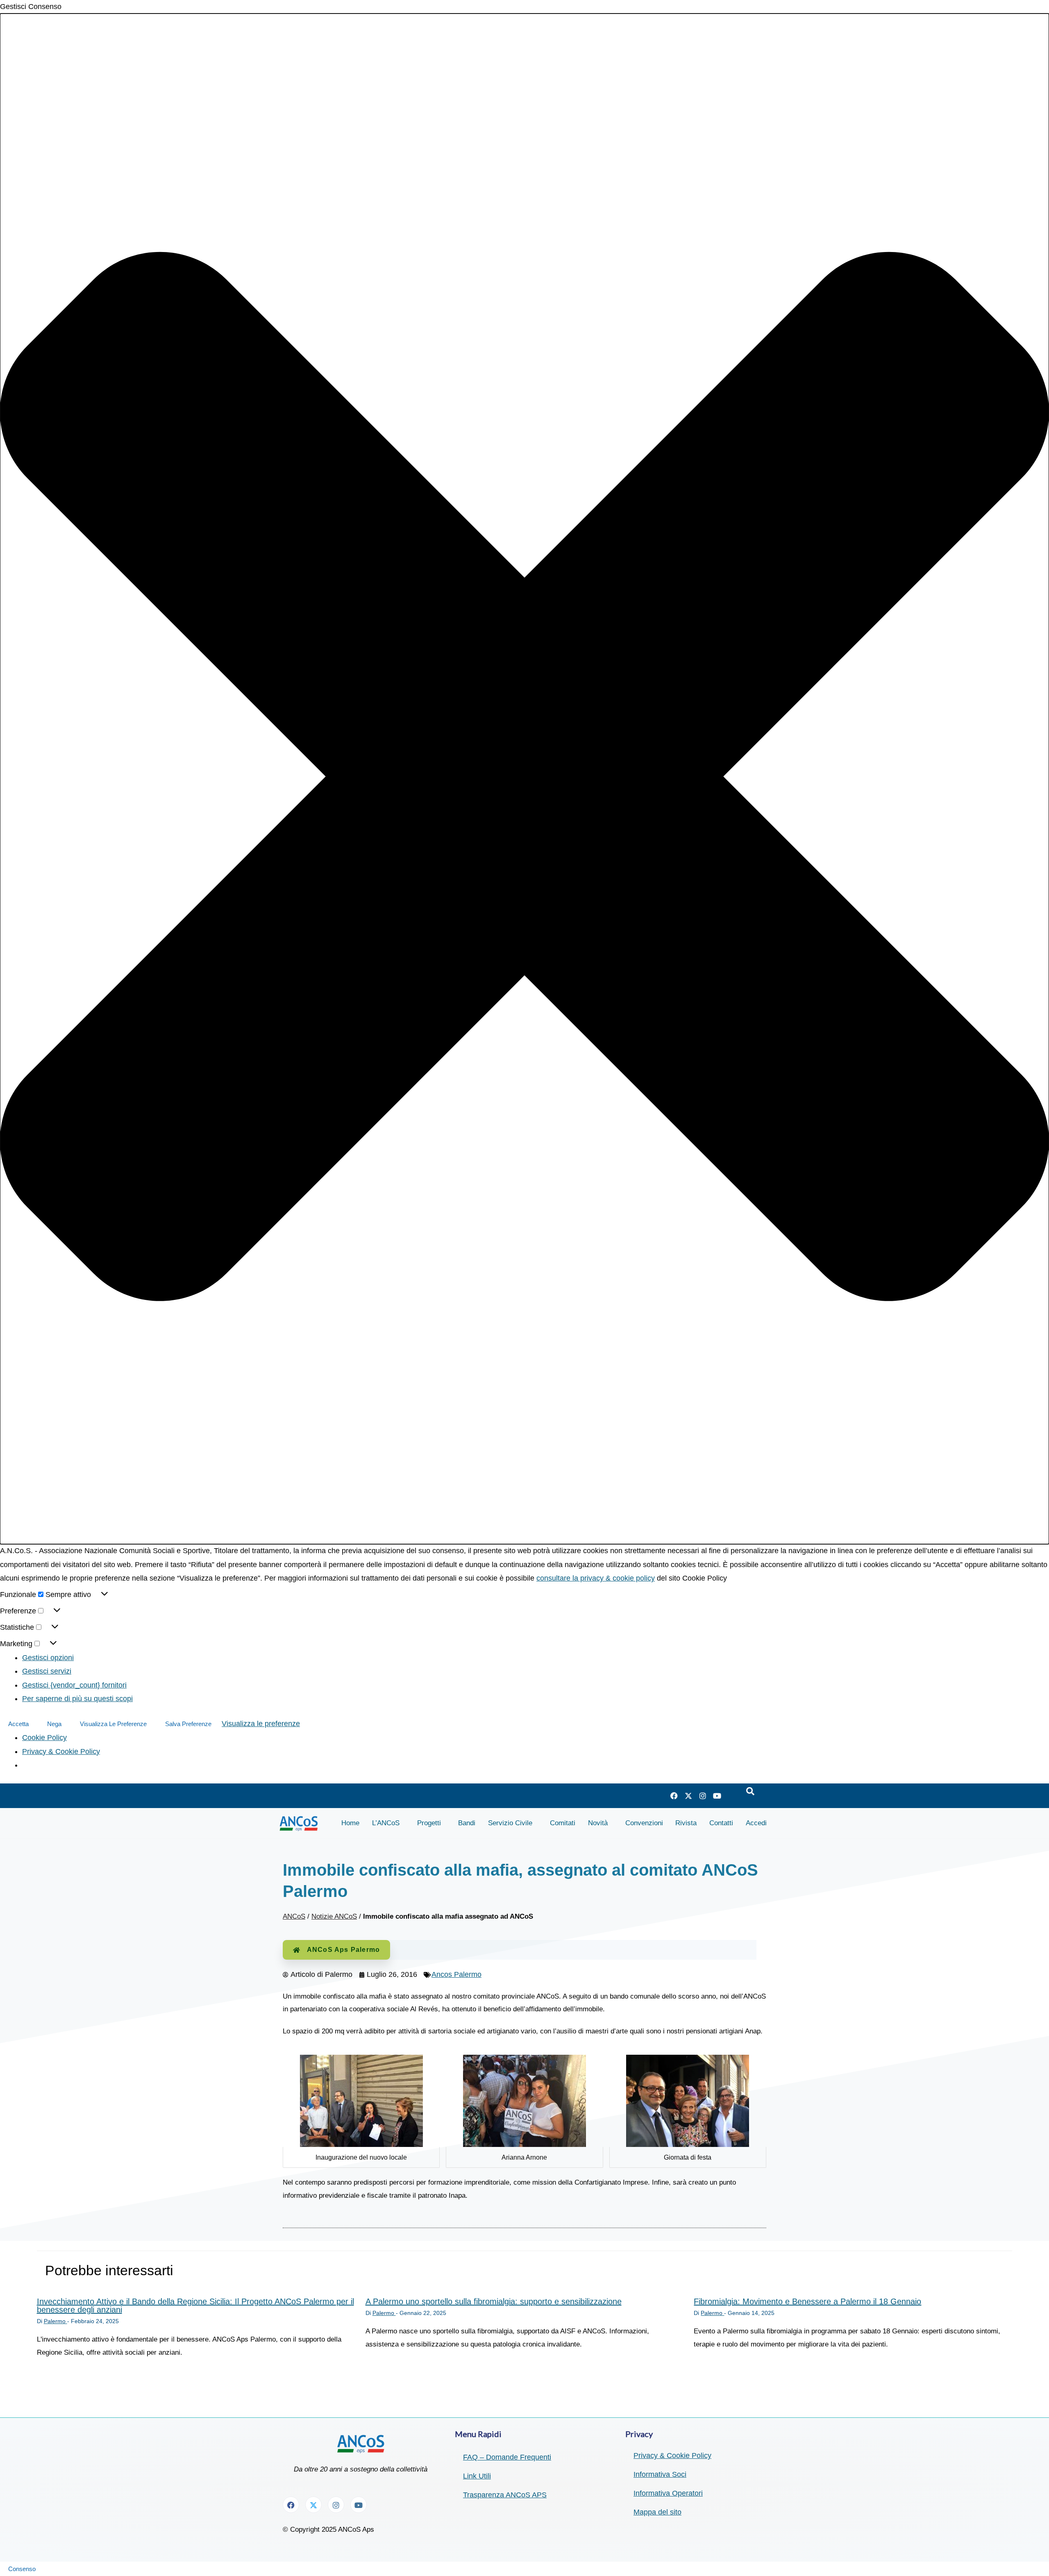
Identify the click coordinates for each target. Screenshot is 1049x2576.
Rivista (686, 1823)
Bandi (467, 1823)
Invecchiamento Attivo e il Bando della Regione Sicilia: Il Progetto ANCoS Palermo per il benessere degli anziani (195, 2306)
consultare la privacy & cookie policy (596, 1578)
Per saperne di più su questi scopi (77, 1699)
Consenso (22, 2569)
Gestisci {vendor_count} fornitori (74, 1685)
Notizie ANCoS (334, 1916)
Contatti (721, 1823)
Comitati (563, 1823)
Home (350, 1823)
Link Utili (477, 2476)
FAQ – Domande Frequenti (507, 2457)
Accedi (756, 1823)
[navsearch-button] (750, 1792)
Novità (598, 1823)
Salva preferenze (188, 1724)
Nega (54, 1724)
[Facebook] (674, 1796)
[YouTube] (717, 1796)
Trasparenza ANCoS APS (505, 2495)
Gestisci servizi (47, 1671)
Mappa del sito (657, 2512)
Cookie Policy (44, 1738)
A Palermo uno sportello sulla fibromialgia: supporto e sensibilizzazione (494, 2301)
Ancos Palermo (456, 1974)
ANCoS (294, 1916)
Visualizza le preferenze (113, 1724)
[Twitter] (688, 1796)
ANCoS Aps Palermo (343, 1950)
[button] (524, 779)
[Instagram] (703, 1796)
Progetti (429, 1823)
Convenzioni (644, 1823)
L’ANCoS (386, 1823)
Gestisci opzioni (48, 1658)
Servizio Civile (510, 1823)
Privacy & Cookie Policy (61, 1751)
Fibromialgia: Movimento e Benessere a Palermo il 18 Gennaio (807, 2301)
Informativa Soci (660, 2474)
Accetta (18, 1724)
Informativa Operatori (668, 2493)
